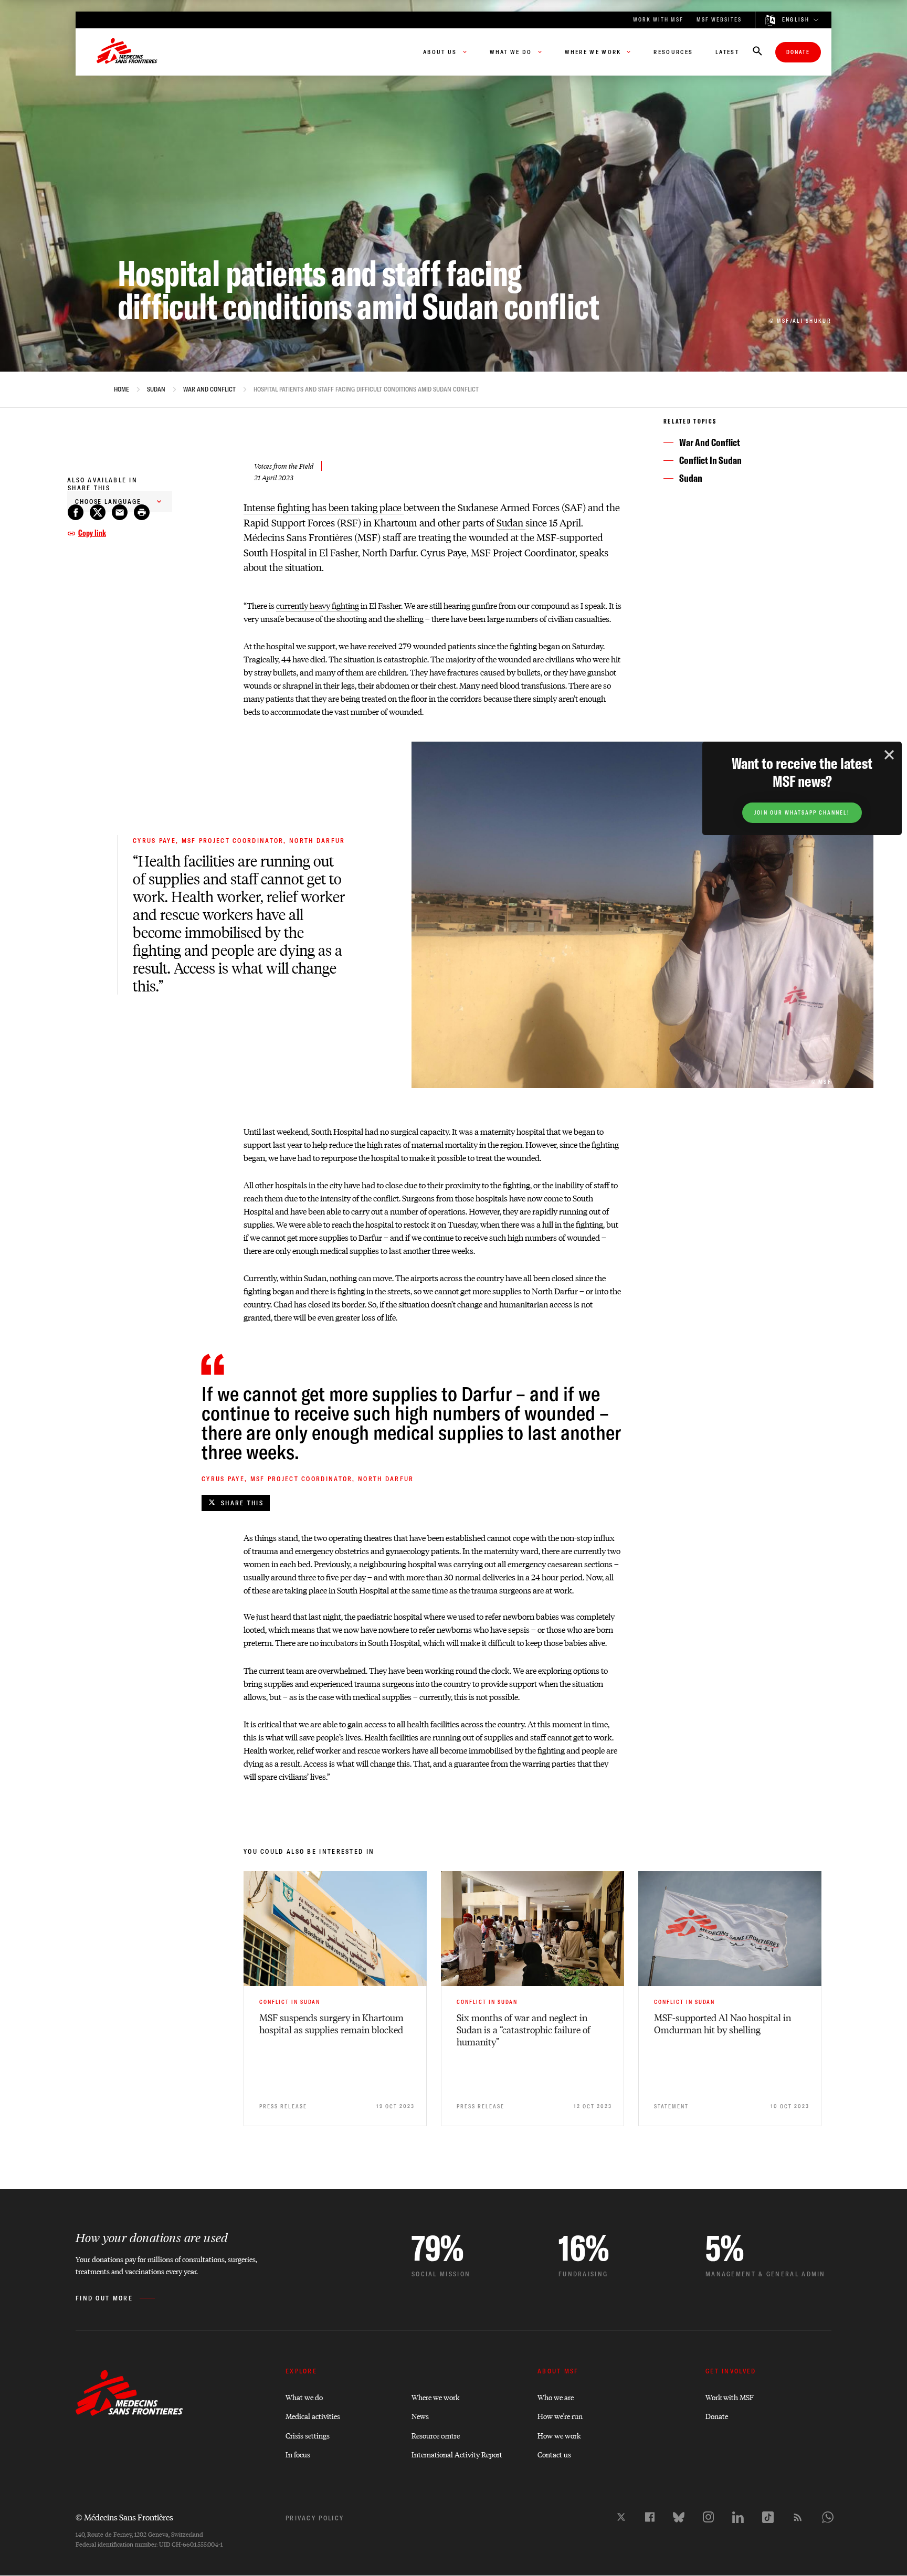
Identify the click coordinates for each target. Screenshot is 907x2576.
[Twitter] (621, 2517)
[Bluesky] (679, 2517)
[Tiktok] (768, 2517)
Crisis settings (308, 2435)
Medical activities (313, 2416)
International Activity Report (457, 2454)
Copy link (92, 533)
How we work (559, 2435)
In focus (298, 2454)
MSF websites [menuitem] (719, 20)
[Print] (142, 512)
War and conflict (209, 389)
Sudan (156, 389)
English (796, 20)
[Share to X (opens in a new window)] (98, 512)
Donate (798, 52)
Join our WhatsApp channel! (802, 813)
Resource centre (436, 2435)
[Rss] (798, 2517)
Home (122, 389)
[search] (757, 52)
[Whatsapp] (828, 2517)
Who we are (556, 2397)
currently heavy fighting (318, 605)
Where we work (435, 2397)
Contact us (554, 2454)
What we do (304, 2397)
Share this (242, 1503)
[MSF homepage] (127, 52)
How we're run (560, 2416)
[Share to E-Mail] (120, 512)
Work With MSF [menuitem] (658, 20)
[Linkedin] (738, 2517)
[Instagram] (708, 2517)
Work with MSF (730, 2397)
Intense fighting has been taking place (324, 507)
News (420, 2416)
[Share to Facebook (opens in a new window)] (76, 512)
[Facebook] (650, 2517)
